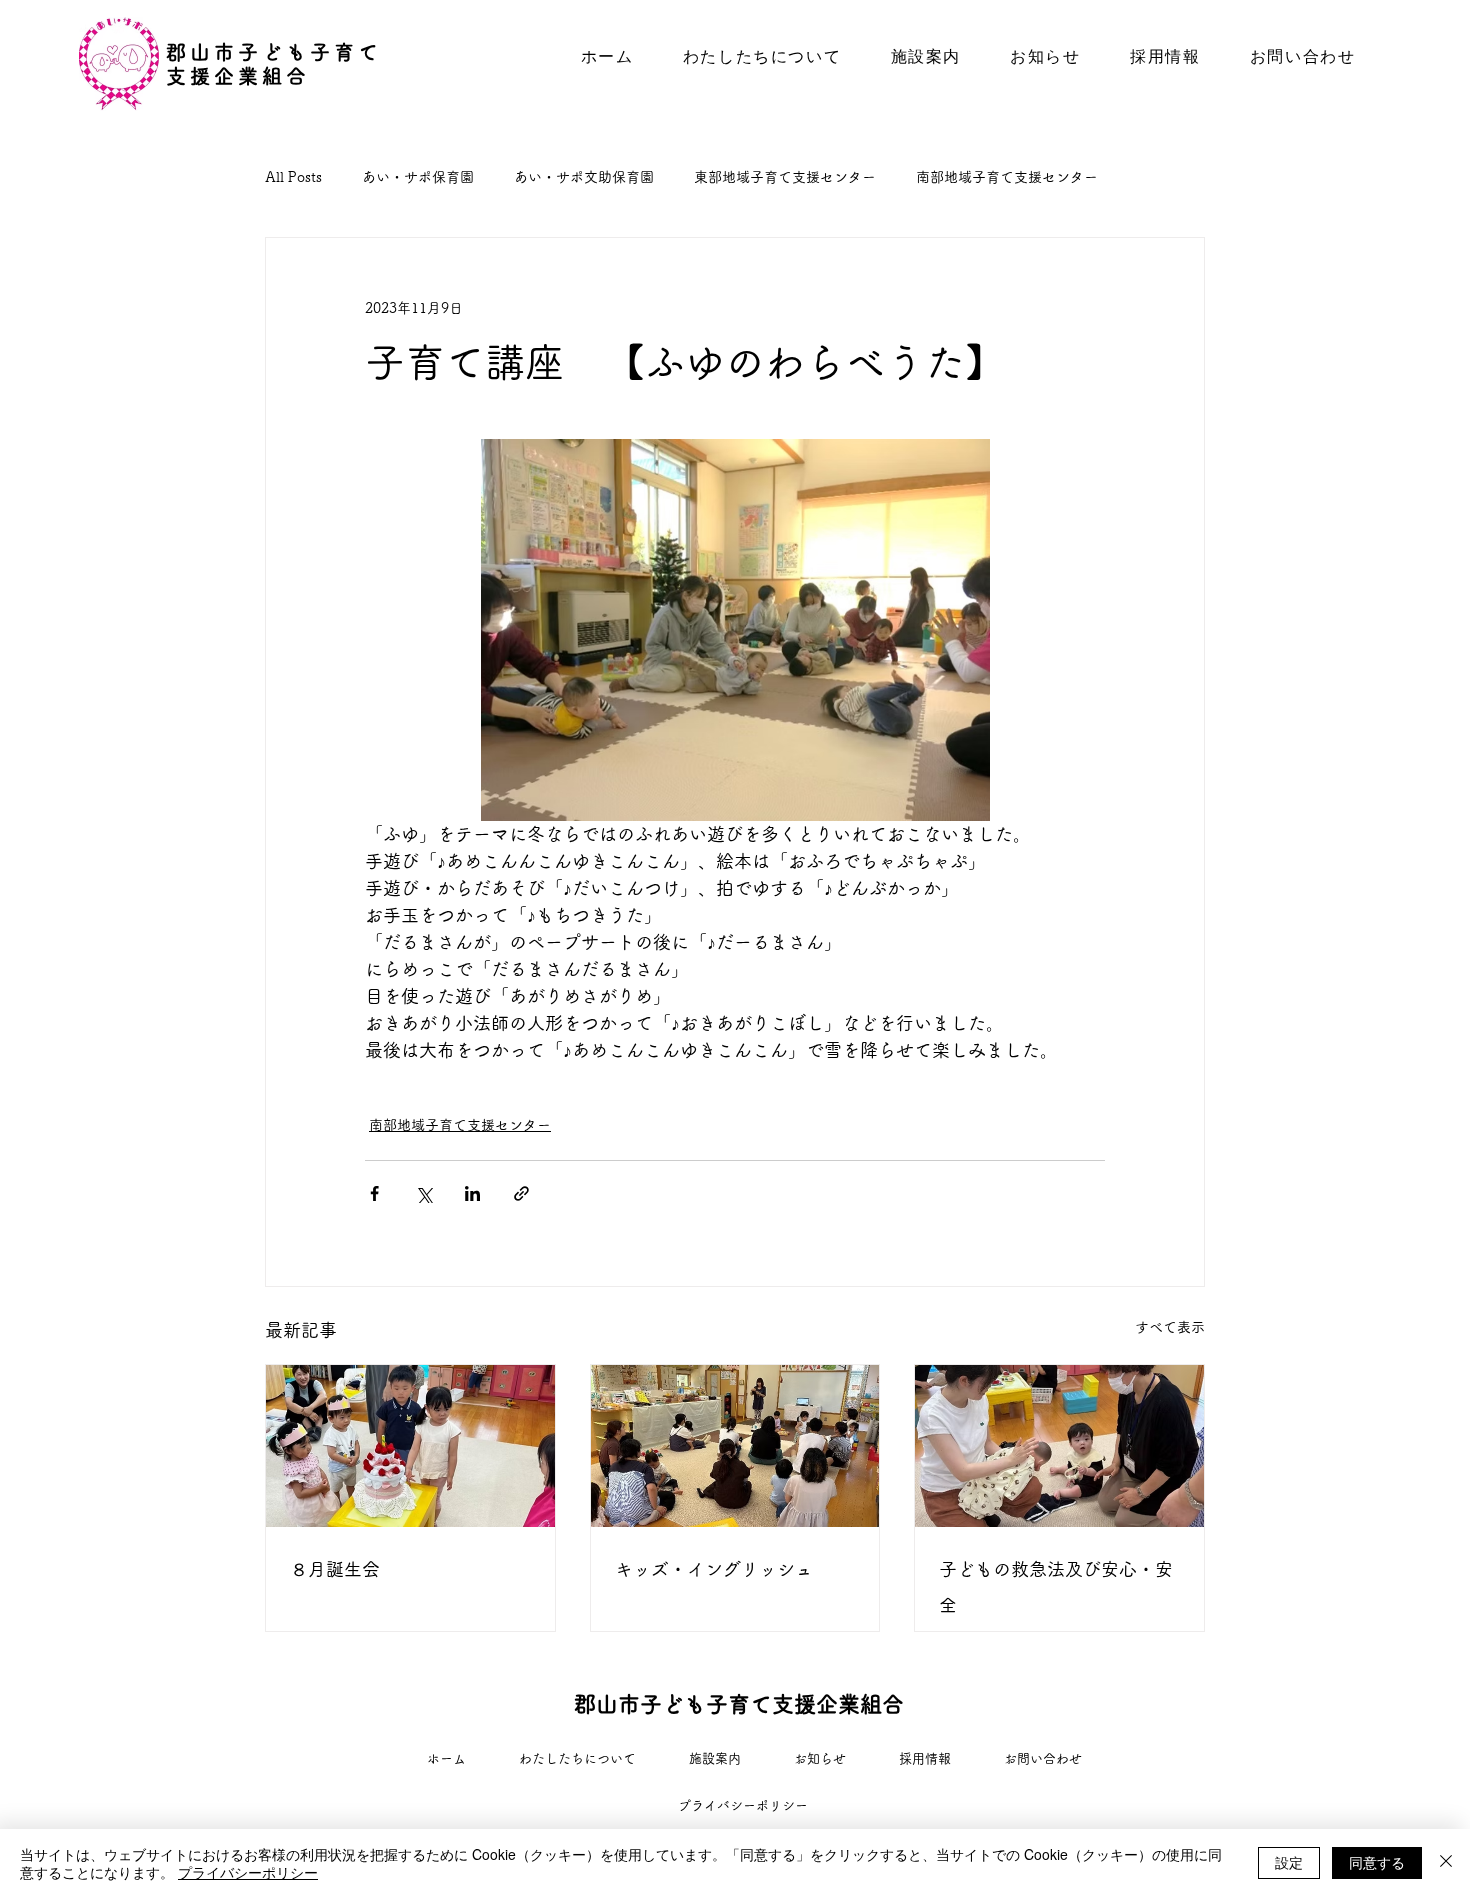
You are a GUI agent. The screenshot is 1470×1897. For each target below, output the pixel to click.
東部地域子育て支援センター (785, 177)
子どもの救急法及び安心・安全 (1056, 1587)
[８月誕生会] (410, 1446)
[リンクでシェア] (521, 1193)
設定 (1289, 1862)
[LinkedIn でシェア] (472, 1193)
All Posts (293, 177)
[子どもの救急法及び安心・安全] (1059, 1446)
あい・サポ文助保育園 (584, 177)
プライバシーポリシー (248, 1872)
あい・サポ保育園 (418, 177)
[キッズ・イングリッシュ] (735, 1446)
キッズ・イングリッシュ (714, 1569)
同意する (1377, 1862)
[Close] (1446, 1863)
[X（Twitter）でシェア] (423, 1193)
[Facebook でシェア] (374, 1193)
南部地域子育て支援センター (1007, 177)
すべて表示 (1170, 1327)
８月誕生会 (335, 1569)
